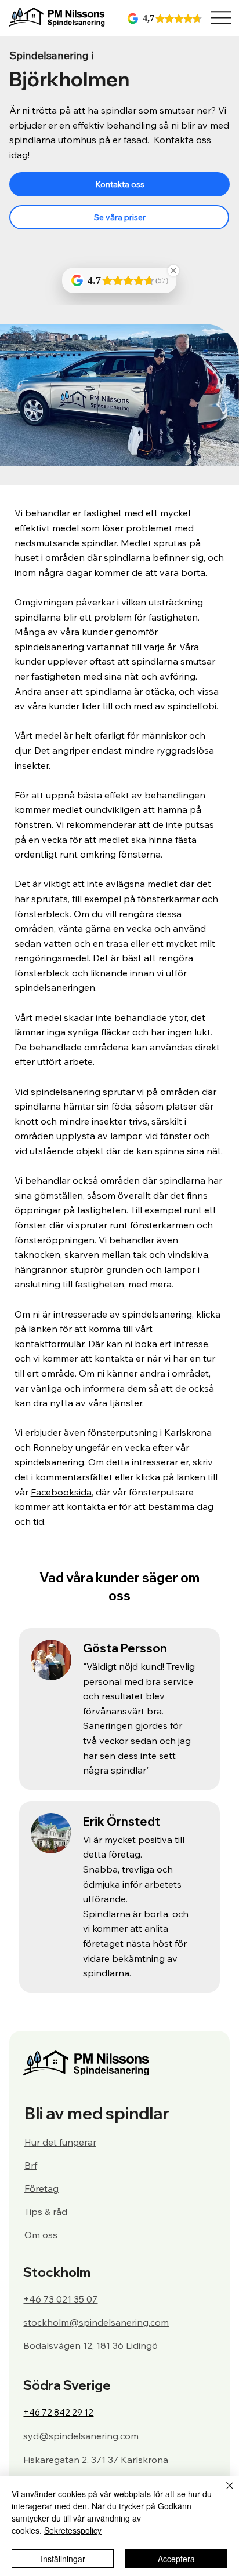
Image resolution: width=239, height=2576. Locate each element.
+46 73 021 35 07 (60, 2299)
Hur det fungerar (60, 2142)
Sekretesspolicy (73, 2530)
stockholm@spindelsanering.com (96, 2322)
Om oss (41, 2235)
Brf (31, 2165)
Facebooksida (61, 1492)
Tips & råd (46, 2212)
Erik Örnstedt (122, 1821)
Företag (41, 2188)
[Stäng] (223, 2493)
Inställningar (63, 2559)
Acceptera (176, 2559)
